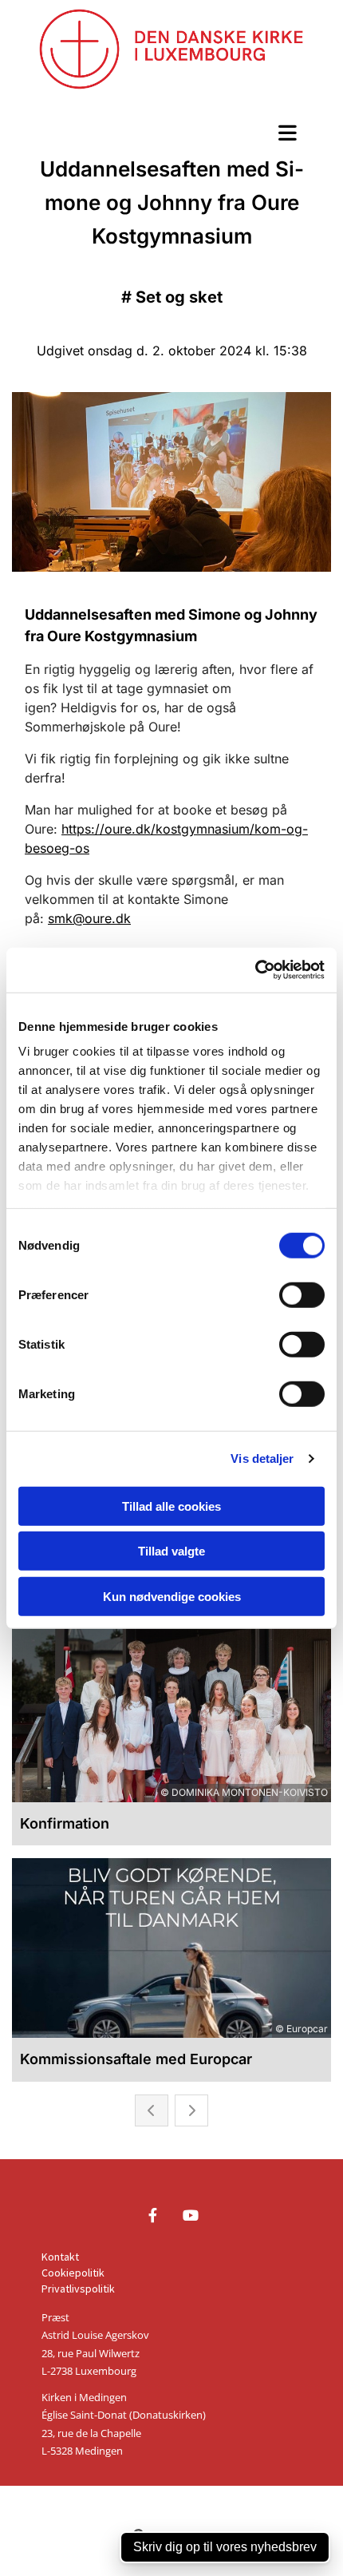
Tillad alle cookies (171, 1506)
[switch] (302, 1294)
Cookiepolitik (73, 2273)
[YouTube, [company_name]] (190, 2215)
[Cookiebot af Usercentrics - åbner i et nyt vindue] (255, 970)
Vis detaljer (262, 1458)
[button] (171, 133)
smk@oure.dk (89, 918)
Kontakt (60, 2257)
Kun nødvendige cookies (172, 1596)
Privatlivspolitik (78, 2289)
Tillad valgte (171, 1551)
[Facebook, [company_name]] (153, 2215)
